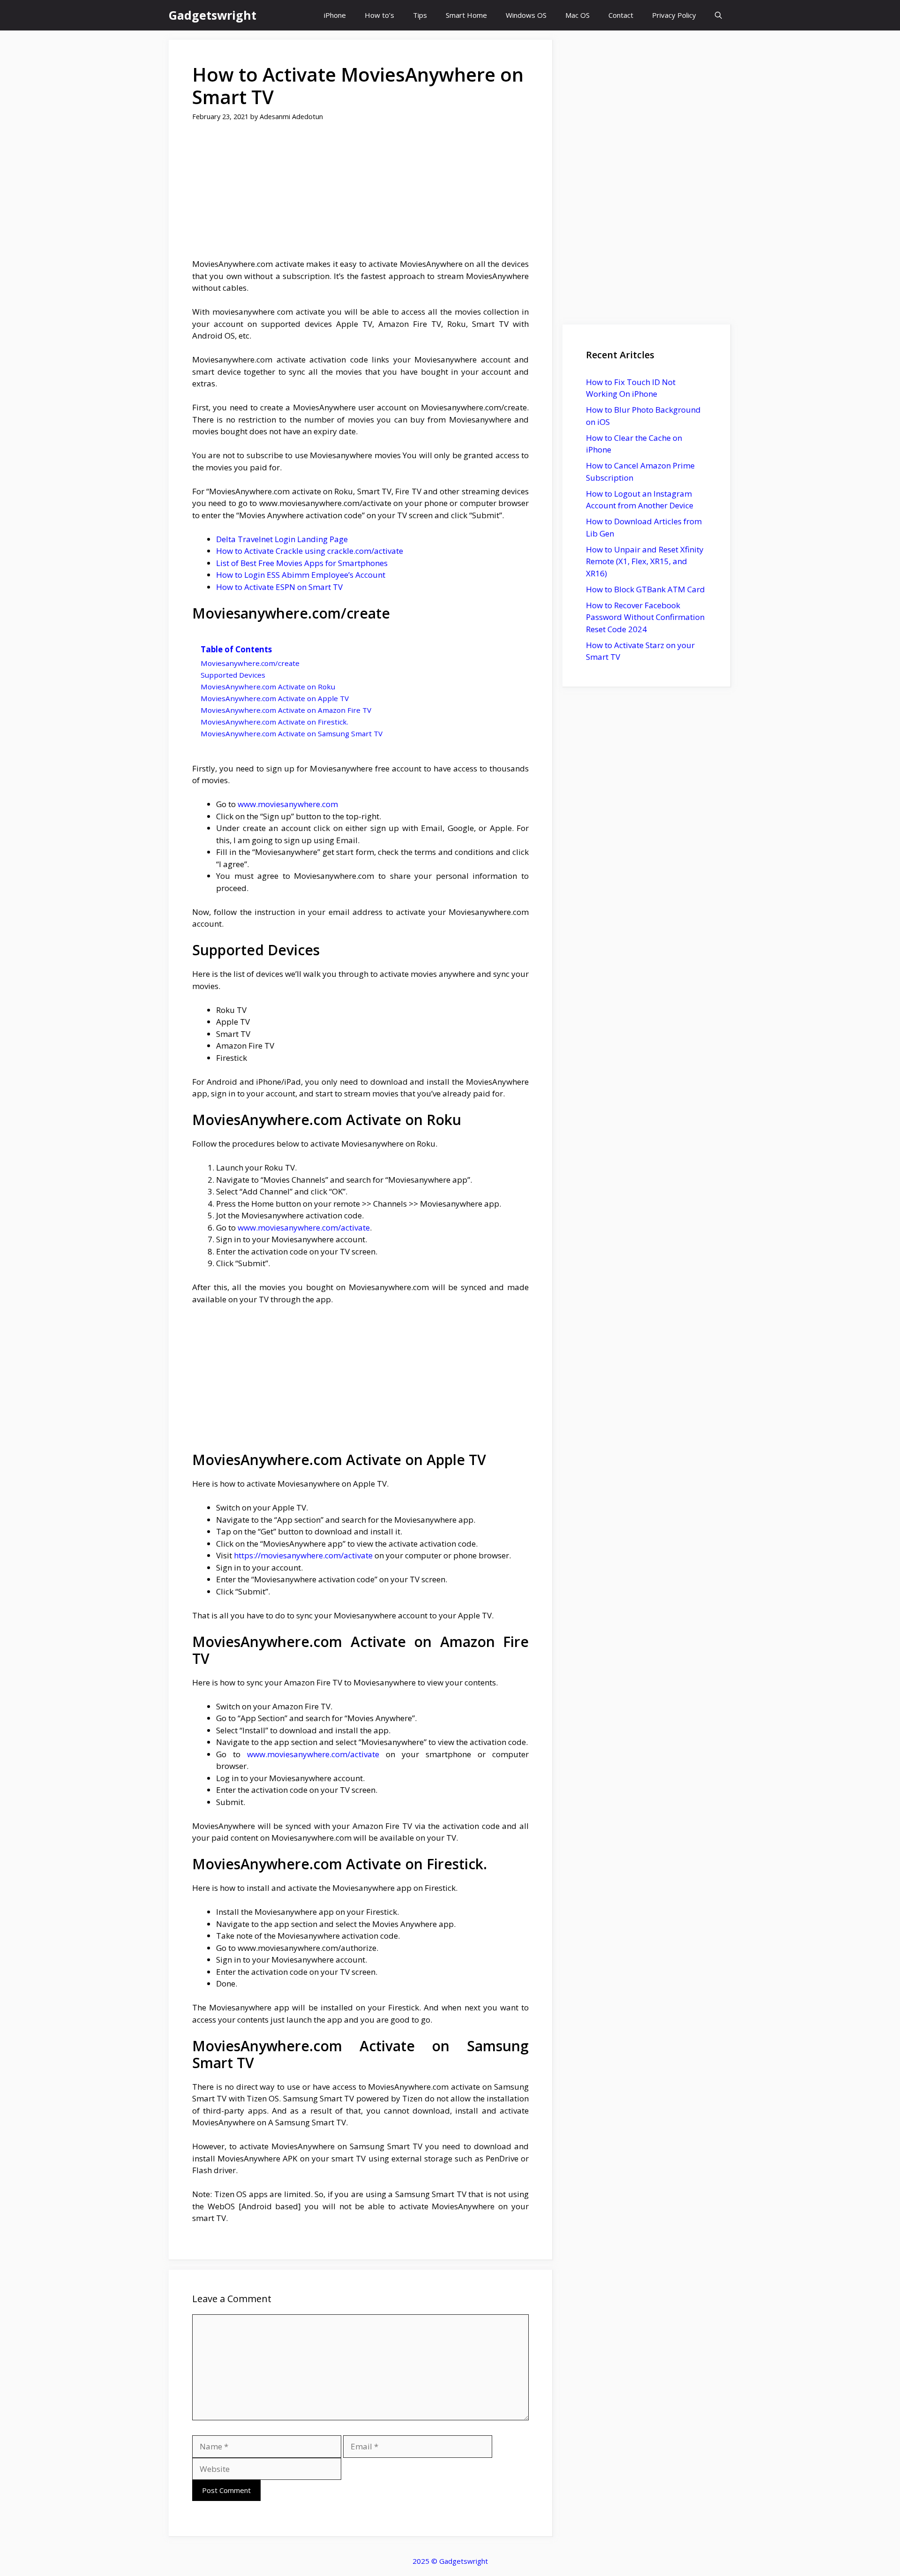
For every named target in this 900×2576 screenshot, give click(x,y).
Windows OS (526, 15)
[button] (718, 15)
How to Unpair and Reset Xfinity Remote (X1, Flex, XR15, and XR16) (645, 561)
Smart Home (466, 15)
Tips (420, 15)
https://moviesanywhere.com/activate (303, 1555)
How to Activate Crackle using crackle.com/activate (310, 551)
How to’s (379, 15)
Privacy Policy (674, 15)
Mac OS (577, 15)
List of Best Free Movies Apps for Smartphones (302, 563)
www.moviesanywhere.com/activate (303, 1228)
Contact (621, 15)
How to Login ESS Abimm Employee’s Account (301, 575)
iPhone (335, 15)
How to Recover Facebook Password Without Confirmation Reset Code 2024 (645, 617)
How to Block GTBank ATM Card (645, 589)
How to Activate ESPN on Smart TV (279, 587)
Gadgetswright (213, 15)
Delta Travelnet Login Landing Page (282, 539)
